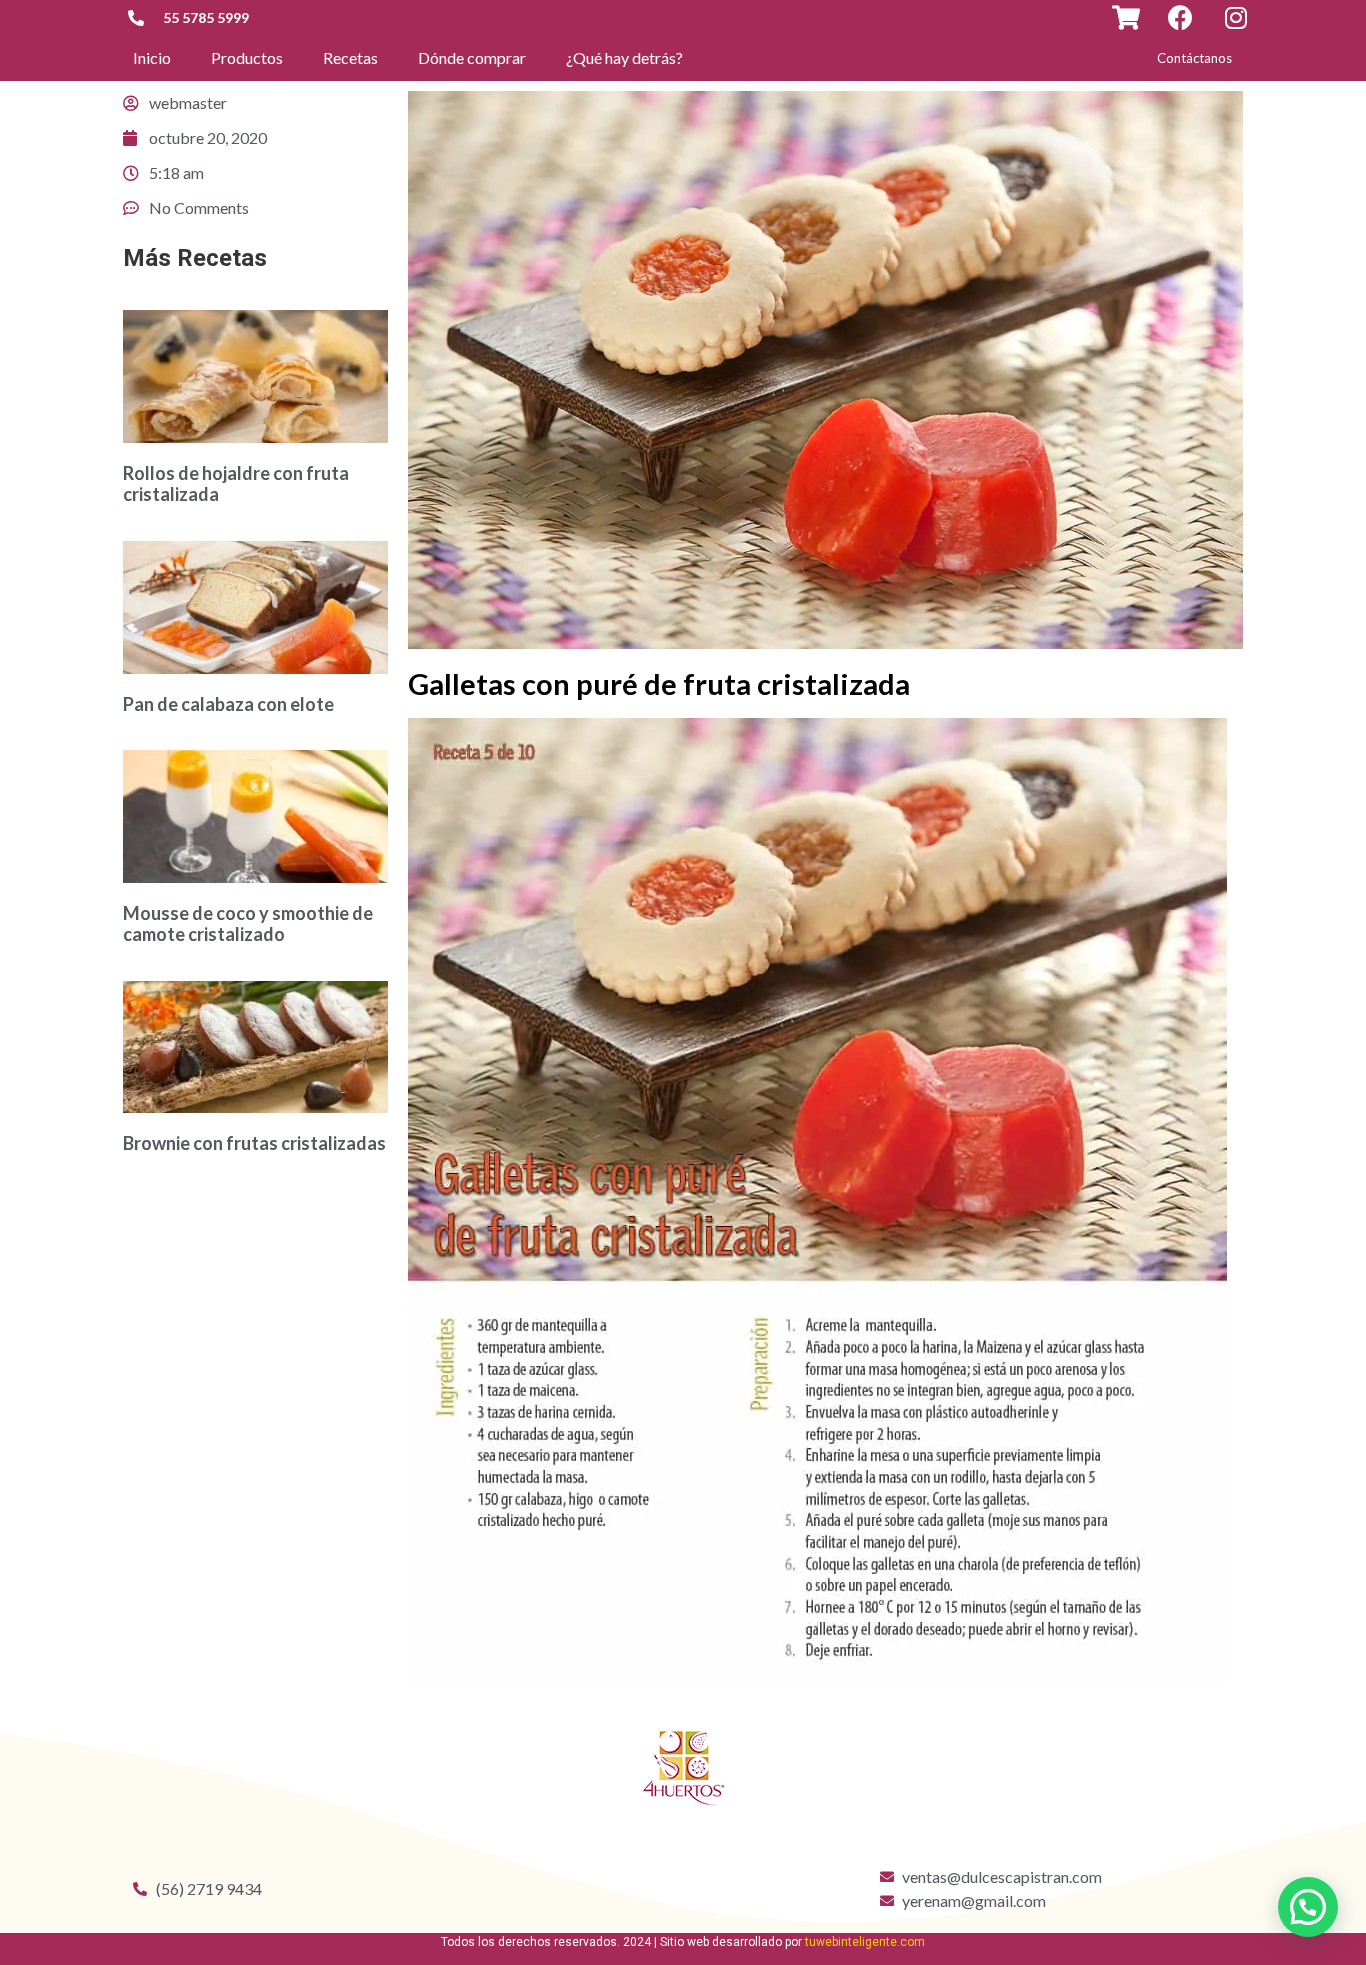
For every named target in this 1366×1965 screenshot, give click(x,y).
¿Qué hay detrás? (624, 57)
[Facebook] (1180, 17)
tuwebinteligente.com (865, 1942)
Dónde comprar (472, 57)
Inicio (152, 57)
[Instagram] (1235, 17)
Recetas (350, 57)
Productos (247, 57)
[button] (1194, 58)
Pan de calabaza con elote (228, 704)
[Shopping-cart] (1125, 17)
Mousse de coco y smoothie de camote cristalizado (248, 924)
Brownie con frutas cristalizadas (254, 1143)
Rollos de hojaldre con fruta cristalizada (236, 484)
